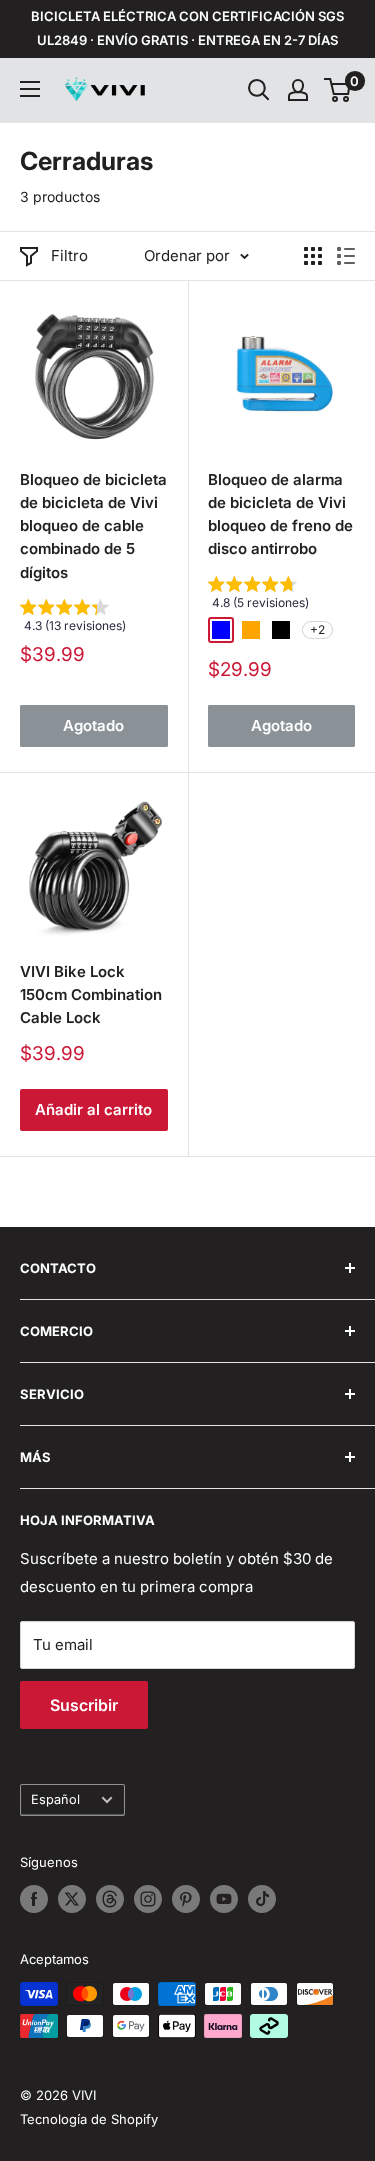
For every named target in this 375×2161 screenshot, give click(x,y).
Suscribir (84, 1705)
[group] (94, 620)
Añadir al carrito (93, 1109)
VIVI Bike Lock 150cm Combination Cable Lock (91, 995)
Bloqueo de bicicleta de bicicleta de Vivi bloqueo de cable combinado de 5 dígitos (93, 526)
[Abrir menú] (30, 89)
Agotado (93, 725)
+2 (317, 629)
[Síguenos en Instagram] (148, 1899)
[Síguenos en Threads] (110, 1899)
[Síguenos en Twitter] (72, 1899)
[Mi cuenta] (298, 90)
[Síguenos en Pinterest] (186, 1899)
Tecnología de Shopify (89, 2119)
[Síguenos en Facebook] (34, 1899)
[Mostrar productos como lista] (346, 256)
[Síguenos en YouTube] (224, 1899)
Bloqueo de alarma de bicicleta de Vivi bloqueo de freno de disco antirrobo (280, 514)
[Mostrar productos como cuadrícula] (313, 256)
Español (55, 1799)
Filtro (69, 255)
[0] (338, 90)
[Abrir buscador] (259, 90)
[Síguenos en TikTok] (262, 1899)
